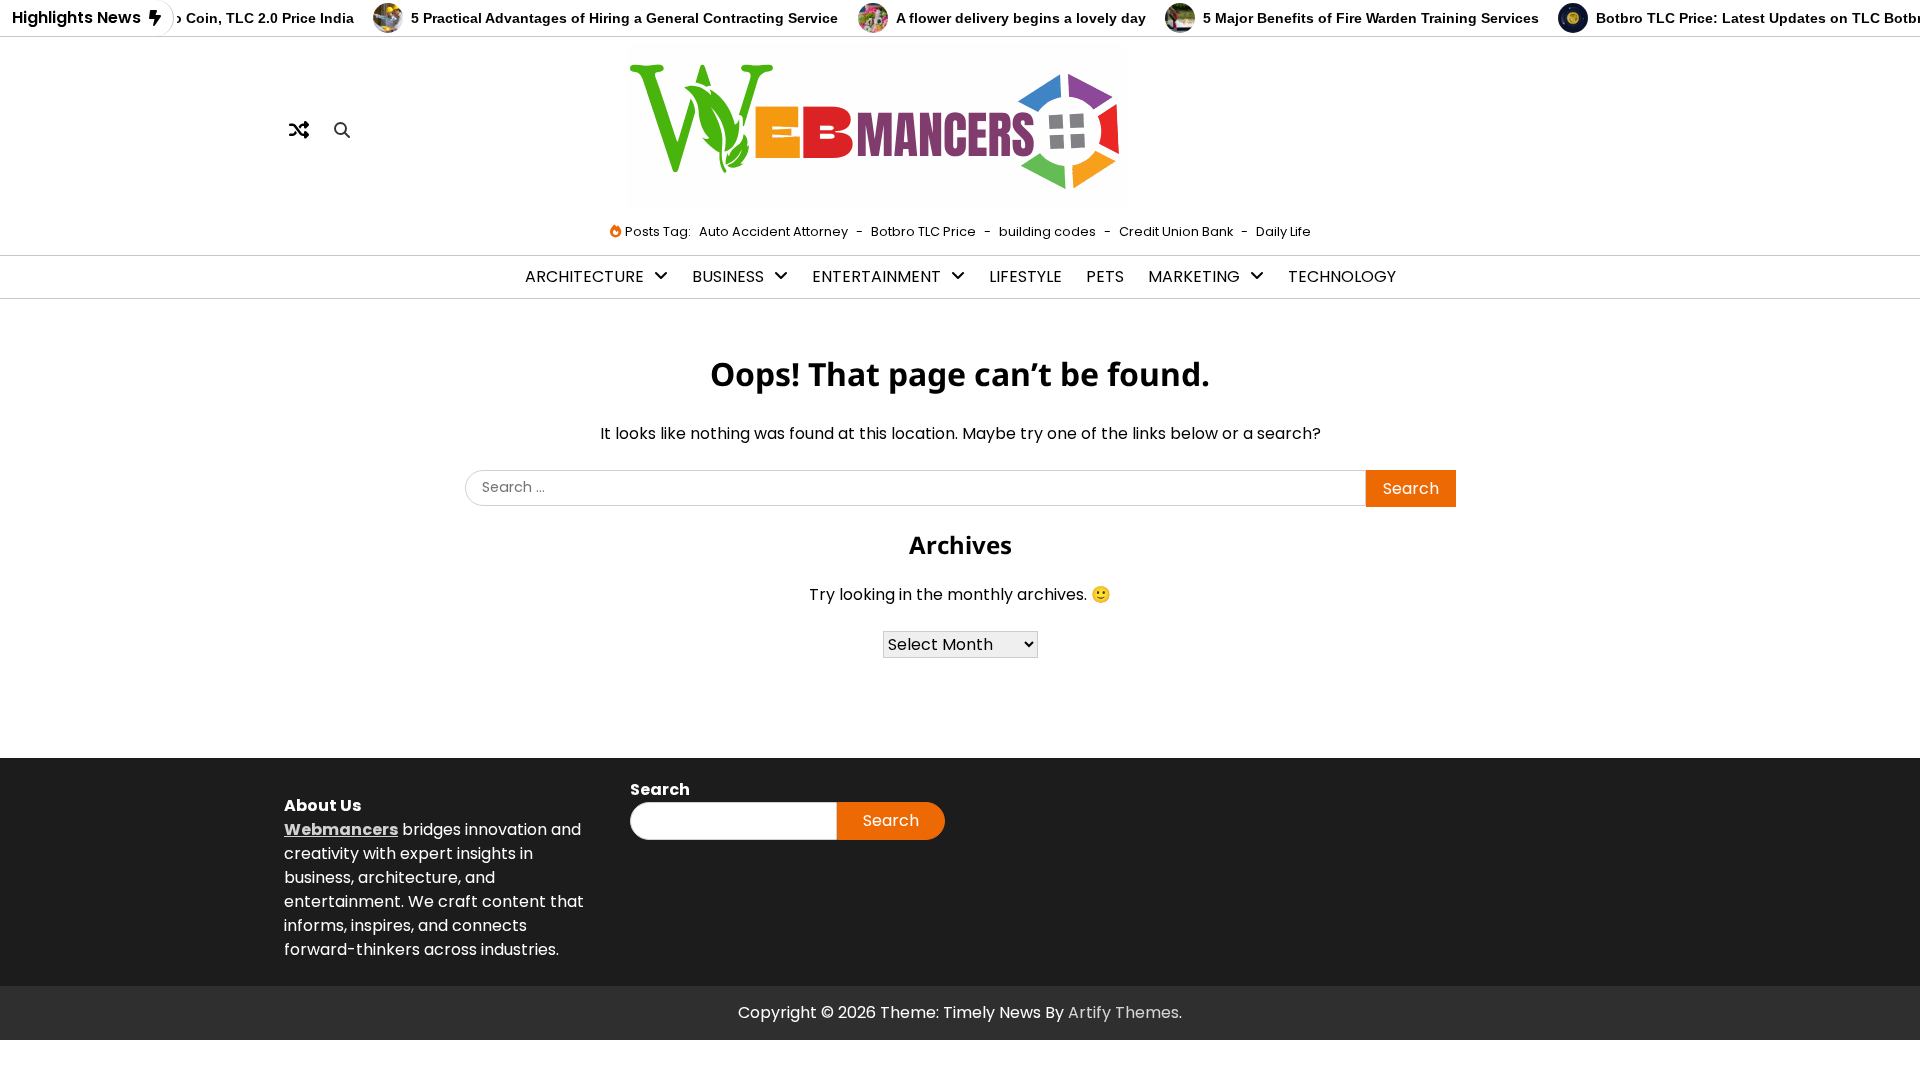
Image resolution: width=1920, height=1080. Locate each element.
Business (728, 276)
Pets (1105, 276)
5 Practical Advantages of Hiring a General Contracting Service (609, 18)
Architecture (584, 276)
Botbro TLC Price (923, 231)
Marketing (1194, 276)
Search (891, 820)
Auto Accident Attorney (773, 231)
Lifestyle (1025, 276)
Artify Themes (1123, 1012)
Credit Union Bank (1176, 231)
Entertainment (876, 276)
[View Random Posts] (299, 130)
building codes (1047, 231)
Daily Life (1283, 231)
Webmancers (341, 829)
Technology (1342, 276)
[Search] (342, 130)
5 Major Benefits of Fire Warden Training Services (1355, 18)
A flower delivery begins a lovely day (1005, 18)
